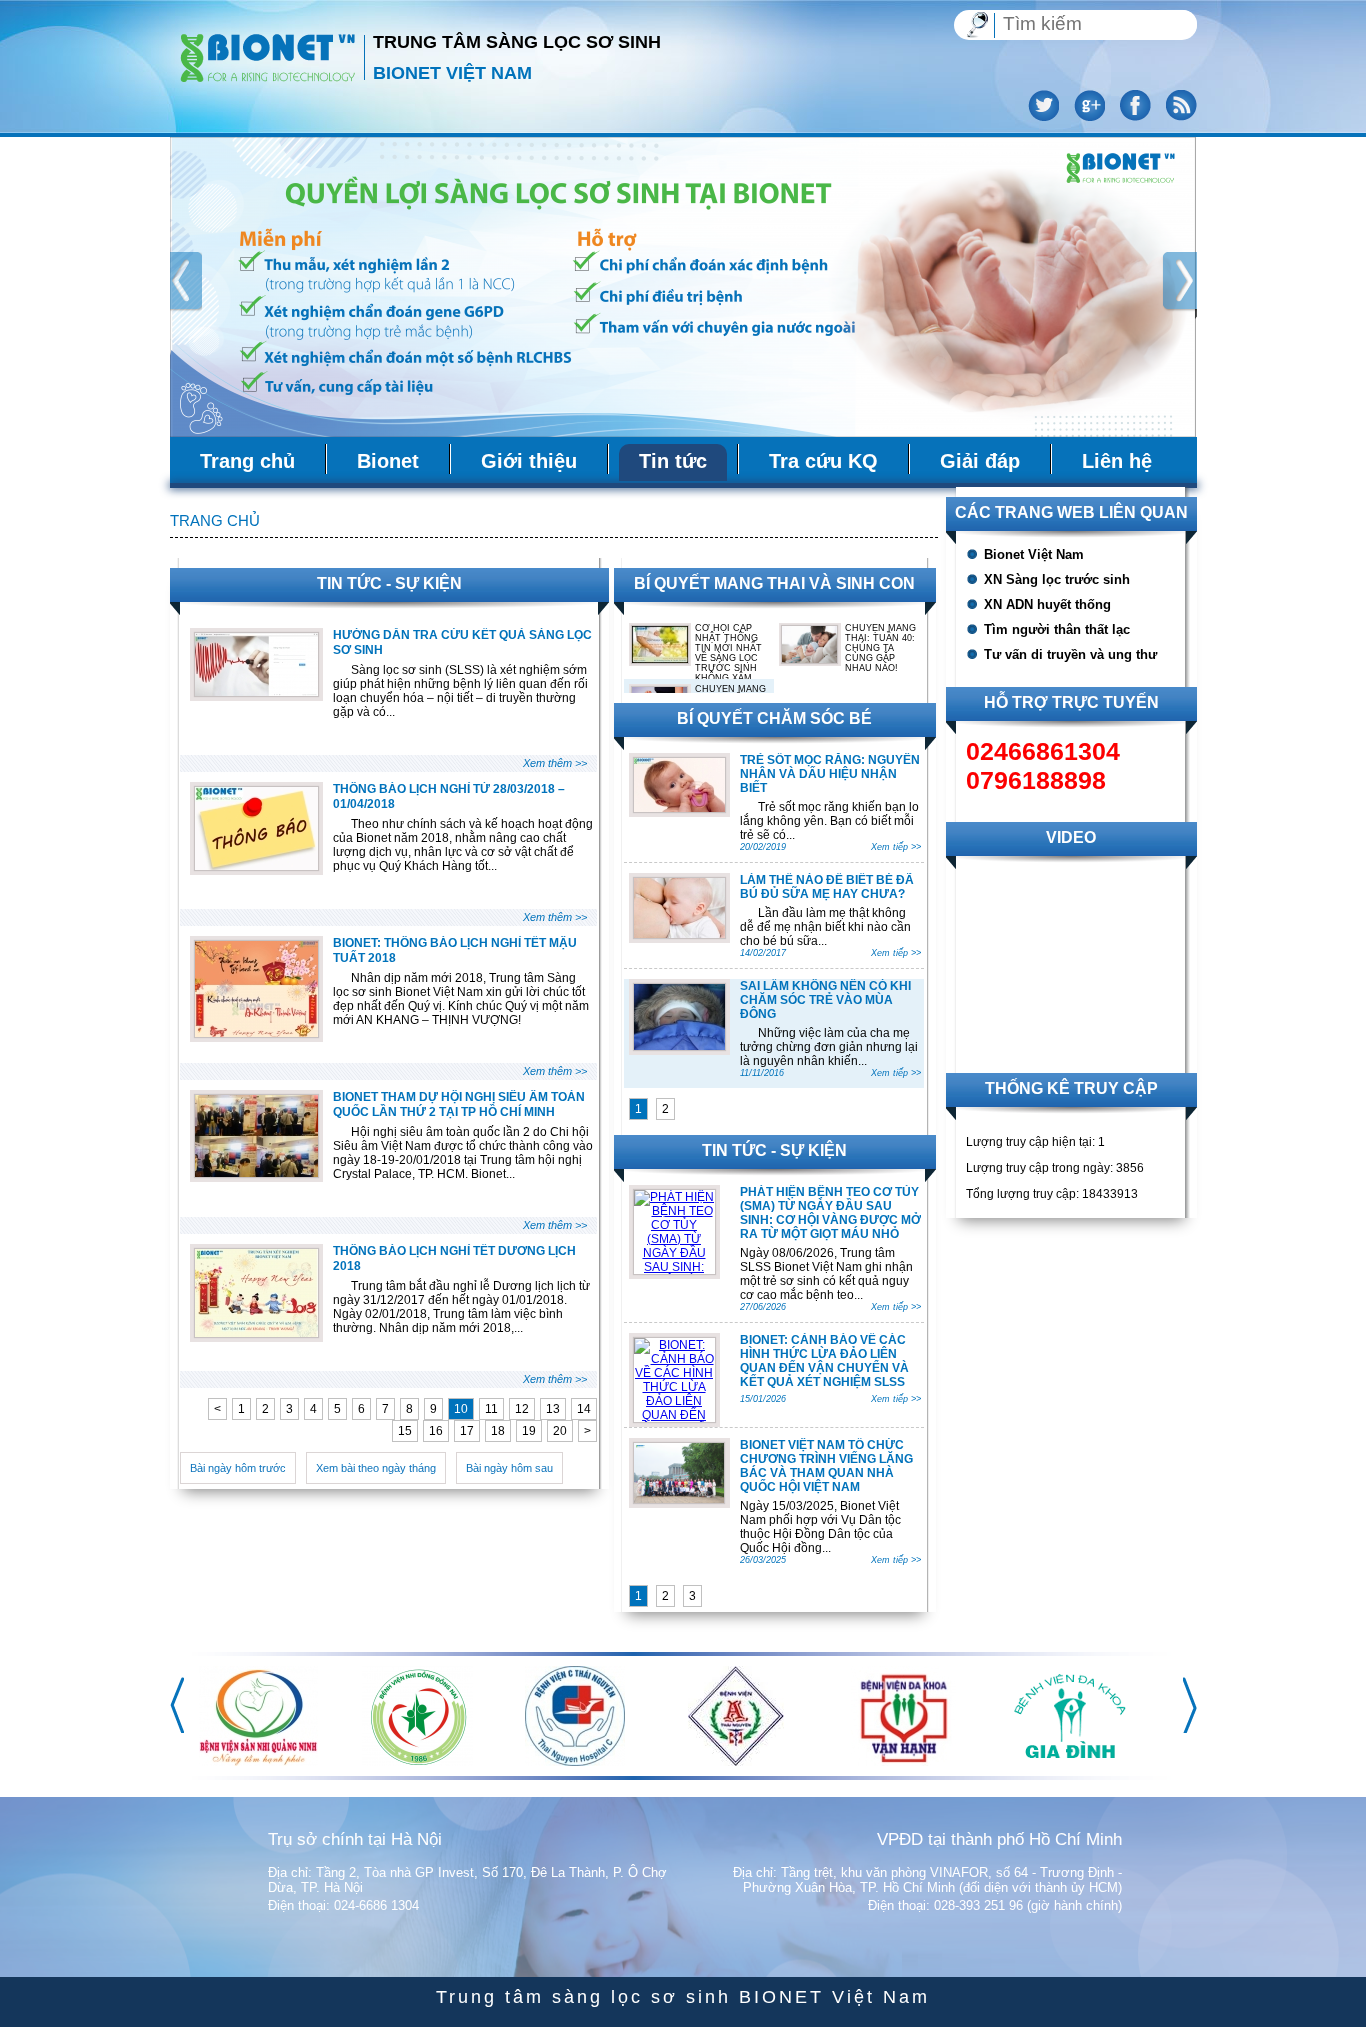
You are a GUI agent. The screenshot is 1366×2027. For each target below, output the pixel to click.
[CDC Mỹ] (267, 1762)
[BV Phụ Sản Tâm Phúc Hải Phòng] (412, 1762)
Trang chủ (247, 461)
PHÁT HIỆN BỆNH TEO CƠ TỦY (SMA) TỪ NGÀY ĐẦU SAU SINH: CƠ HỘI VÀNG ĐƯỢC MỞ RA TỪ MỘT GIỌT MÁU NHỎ (830, 1213)
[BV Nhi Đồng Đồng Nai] (906, 1762)
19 (529, 1431)
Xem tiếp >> (896, 847)
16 (436, 1431)
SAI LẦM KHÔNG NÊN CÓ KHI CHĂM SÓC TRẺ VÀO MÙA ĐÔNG (825, 1000)
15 (405, 1431)
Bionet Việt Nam (1034, 554)
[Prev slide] (182, 285)
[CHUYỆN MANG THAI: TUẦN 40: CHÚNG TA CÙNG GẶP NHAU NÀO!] (810, 659)
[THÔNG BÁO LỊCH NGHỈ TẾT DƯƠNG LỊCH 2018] (256, 1333)
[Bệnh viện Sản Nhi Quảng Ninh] (747, 1762)
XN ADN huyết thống (1047, 604)
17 (467, 1431)
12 (522, 1409)
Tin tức (673, 461)
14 (584, 1409)
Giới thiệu (529, 461)
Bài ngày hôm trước (238, 1468)
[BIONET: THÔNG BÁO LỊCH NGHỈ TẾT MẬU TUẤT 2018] (256, 1033)
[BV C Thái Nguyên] (1064, 1762)
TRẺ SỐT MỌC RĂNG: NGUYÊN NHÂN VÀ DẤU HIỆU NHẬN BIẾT (830, 774)
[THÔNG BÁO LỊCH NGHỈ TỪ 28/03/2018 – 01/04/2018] (256, 866)
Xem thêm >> (555, 763)
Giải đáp (980, 461)
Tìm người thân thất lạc (1057, 629)
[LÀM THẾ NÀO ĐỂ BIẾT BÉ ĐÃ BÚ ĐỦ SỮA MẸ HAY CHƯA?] (679, 934)
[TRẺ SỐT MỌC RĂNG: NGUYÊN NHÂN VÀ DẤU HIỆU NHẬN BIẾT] (679, 808)
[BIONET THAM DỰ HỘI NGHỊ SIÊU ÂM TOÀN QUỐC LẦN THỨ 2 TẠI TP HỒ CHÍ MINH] (256, 1173)
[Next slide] (1182, 285)
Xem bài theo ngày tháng (376, 1468)
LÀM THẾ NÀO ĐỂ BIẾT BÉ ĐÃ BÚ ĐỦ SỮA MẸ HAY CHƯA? (827, 887)
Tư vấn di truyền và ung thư (1070, 654)
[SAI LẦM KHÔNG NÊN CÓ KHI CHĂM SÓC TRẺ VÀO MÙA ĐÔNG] (679, 1046)
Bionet (388, 461)
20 (560, 1431)
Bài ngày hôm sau (509, 1468)
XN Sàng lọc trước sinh (1057, 579)
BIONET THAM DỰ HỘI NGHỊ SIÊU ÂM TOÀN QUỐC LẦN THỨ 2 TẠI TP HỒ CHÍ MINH (459, 1104)
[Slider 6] (683, 287)
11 (491, 1409)
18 (498, 1431)
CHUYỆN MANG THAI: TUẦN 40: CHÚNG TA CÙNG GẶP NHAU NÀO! (880, 648)
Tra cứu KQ (823, 461)
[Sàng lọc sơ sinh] (269, 56)
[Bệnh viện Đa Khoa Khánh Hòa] (585, 1762)
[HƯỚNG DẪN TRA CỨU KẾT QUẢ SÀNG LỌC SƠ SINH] (256, 692)
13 (553, 1409)
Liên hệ (1117, 461)
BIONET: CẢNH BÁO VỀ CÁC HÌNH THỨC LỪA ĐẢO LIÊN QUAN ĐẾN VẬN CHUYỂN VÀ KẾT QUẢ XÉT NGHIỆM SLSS (824, 1361)
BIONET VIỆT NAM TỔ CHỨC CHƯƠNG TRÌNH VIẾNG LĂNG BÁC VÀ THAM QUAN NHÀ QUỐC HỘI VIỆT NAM (826, 1466)
